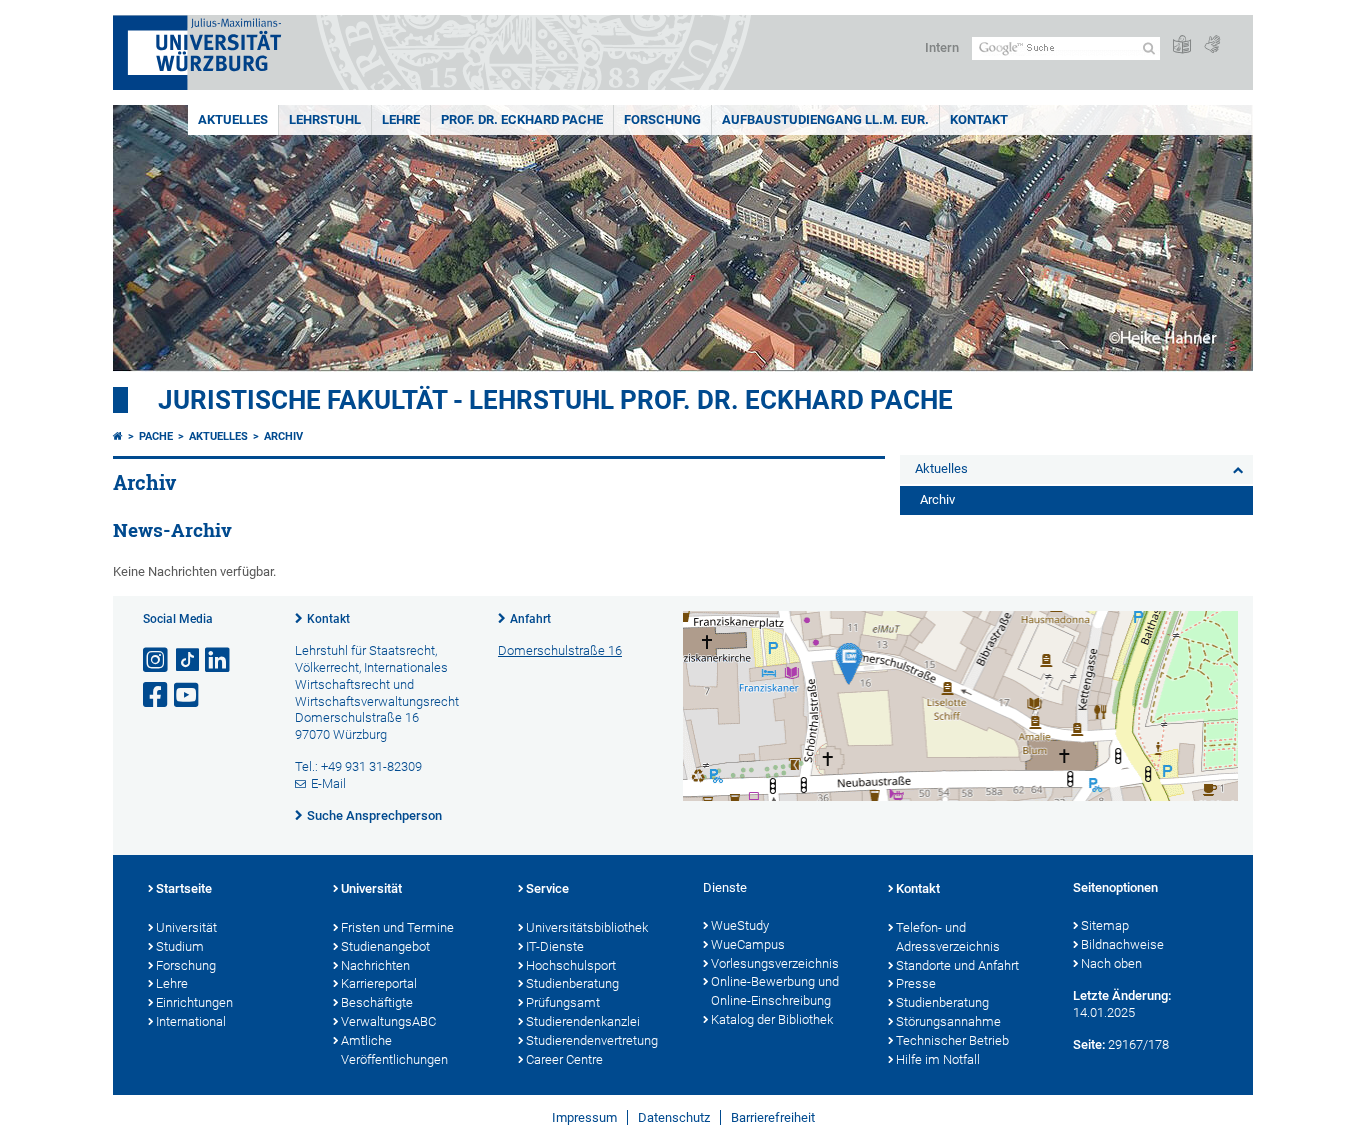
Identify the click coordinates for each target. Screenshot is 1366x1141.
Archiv (283, 436)
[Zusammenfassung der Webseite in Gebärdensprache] (1212, 45)
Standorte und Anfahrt (957, 965)
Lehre (401, 119)
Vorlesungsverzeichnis (775, 963)
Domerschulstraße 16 (560, 650)
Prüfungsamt (563, 1002)
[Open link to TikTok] (188, 660)
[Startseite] (118, 436)
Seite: (1089, 1044)
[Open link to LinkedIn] (219, 660)
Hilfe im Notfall (938, 1059)
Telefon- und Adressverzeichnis (948, 937)
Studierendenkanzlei (583, 1021)
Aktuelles (233, 119)
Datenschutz (674, 1117)
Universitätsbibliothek (587, 927)
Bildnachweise (1122, 944)
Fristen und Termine (397, 927)
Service (547, 888)
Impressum (584, 1117)
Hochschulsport (571, 965)
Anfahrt (530, 619)
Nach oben (1111, 963)
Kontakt (979, 119)
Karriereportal (379, 983)
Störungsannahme (948, 1021)
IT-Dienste (555, 946)
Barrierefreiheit (773, 1117)
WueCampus (748, 944)
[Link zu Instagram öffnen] (157, 660)
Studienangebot (385, 946)
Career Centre (564, 1059)
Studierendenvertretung (592, 1040)
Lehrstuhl (325, 119)
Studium (180, 946)
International (191, 1021)
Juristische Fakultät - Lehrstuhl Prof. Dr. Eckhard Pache (555, 400)
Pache (156, 436)
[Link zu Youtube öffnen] (188, 695)
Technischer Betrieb (952, 1040)
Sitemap (1105, 925)
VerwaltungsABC (388, 1021)
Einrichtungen (194, 1002)
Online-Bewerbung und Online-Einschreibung (775, 991)
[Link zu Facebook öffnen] (157, 695)
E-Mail (328, 783)
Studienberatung (572, 983)
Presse (916, 983)
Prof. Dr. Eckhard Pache (522, 119)
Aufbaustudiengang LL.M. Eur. (825, 119)
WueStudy (740, 925)
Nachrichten (375, 965)
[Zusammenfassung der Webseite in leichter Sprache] (1182, 45)
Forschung (662, 119)
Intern (942, 47)
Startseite (184, 888)
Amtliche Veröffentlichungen (394, 1050)
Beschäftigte (377, 1002)
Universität (186, 927)
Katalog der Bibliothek (772, 1019)
